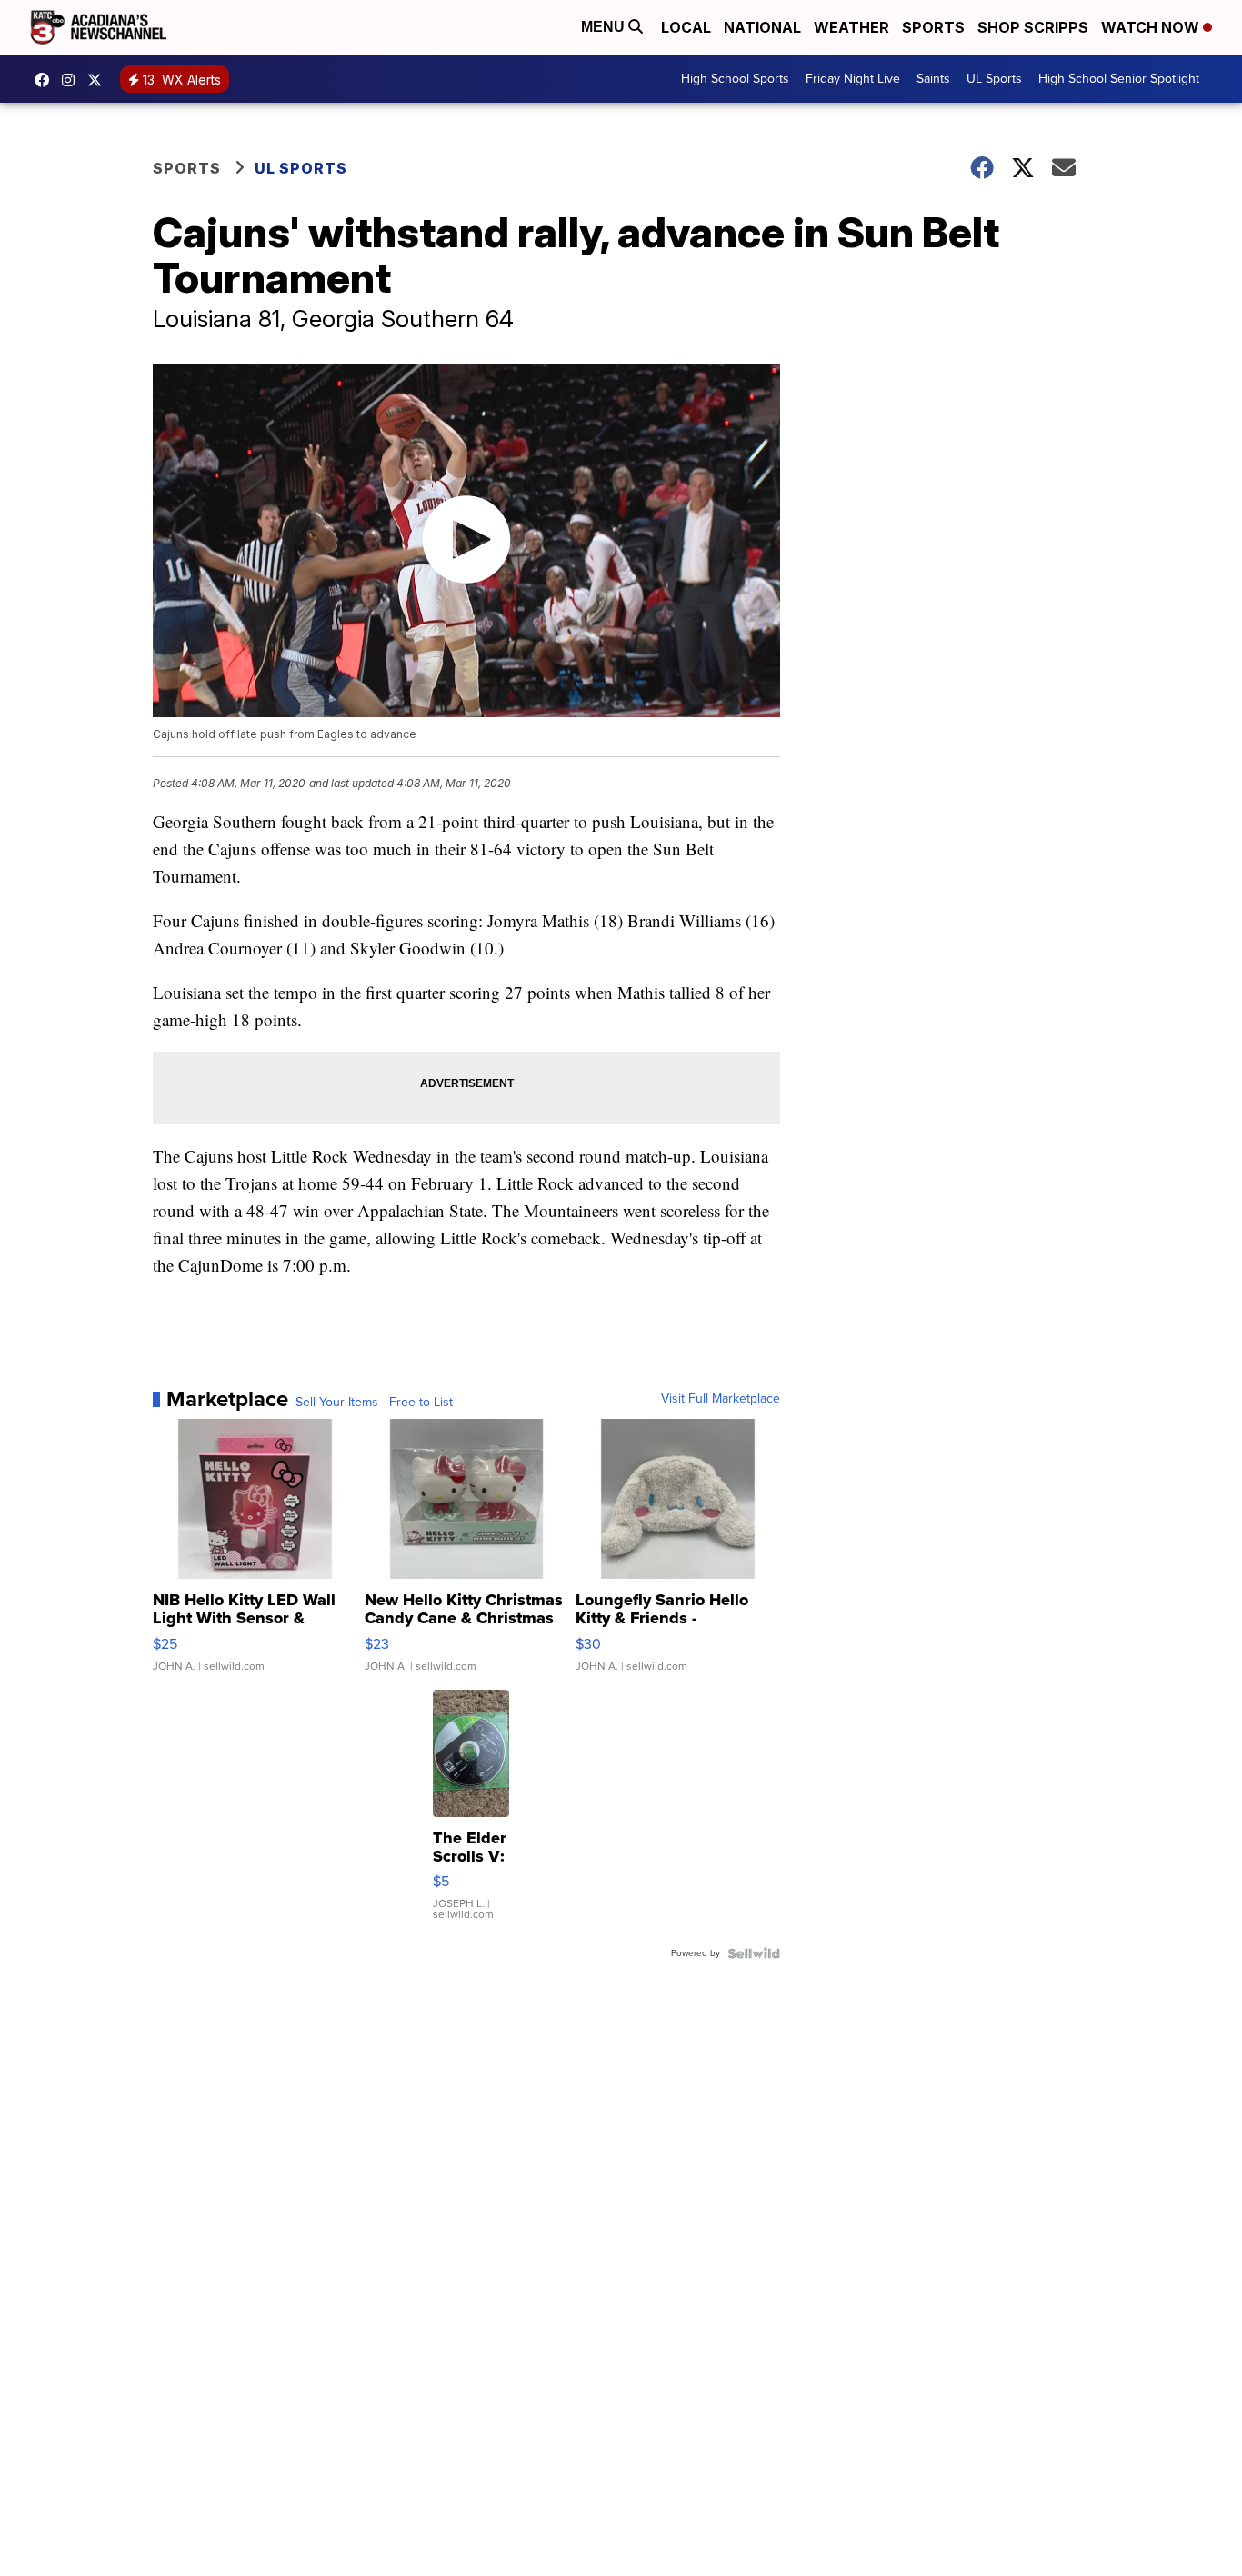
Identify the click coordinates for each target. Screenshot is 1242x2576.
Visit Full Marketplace (721, 1399)
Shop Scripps (1033, 27)
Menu (605, 27)
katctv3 (46, 80)
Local (686, 27)
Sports (933, 27)
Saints (933, 79)
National (762, 27)
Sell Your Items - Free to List (374, 1403)
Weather (851, 27)
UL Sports (994, 79)
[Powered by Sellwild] (754, 1953)
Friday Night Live (853, 79)
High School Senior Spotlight (1119, 79)
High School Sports (735, 79)
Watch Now (1152, 27)
